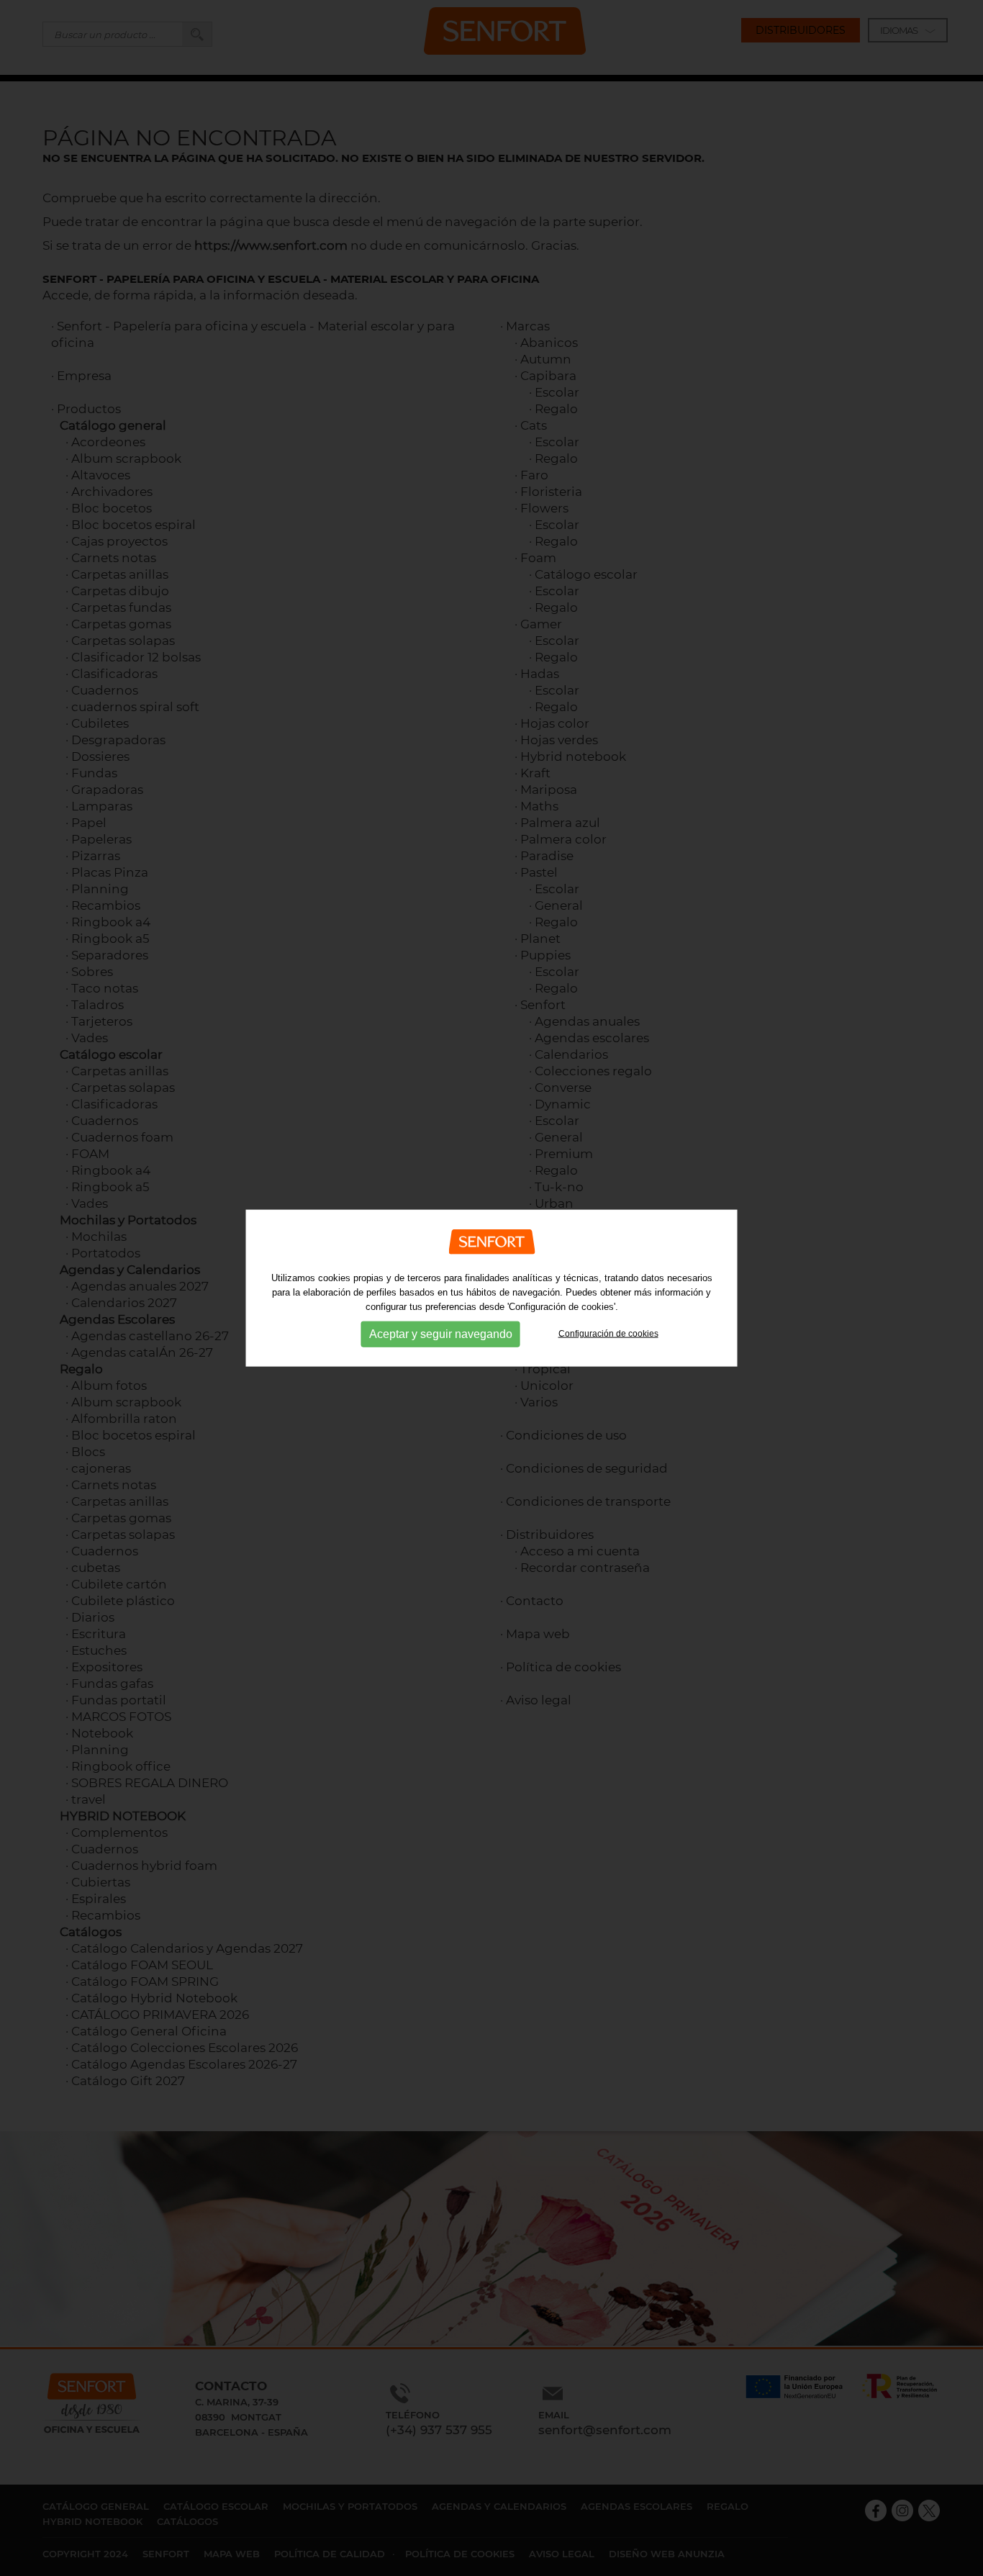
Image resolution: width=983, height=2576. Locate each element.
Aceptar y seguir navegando (441, 1334)
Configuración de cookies (608, 1334)
